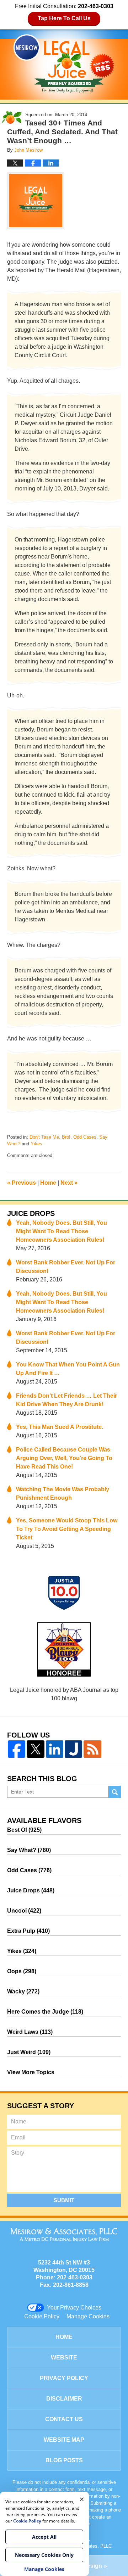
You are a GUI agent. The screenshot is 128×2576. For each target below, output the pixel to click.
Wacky (23, 1991)
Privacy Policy (64, 2378)
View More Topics (31, 2072)
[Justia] (73, 1749)
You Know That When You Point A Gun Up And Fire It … (68, 1369)
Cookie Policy (42, 2316)
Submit (64, 2200)
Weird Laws (30, 2032)
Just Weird (29, 2052)
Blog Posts (64, 2460)
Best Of (24, 1830)
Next (69, 1183)
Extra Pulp (28, 1931)
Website (64, 2358)
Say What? (29, 1850)
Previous (22, 1183)
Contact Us (64, 2419)
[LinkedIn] (55, 1749)
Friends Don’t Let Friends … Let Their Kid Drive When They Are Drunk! (66, 1400)
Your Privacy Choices (74, 2308)
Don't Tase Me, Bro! (50, 1137)
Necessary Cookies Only (44, 2555)
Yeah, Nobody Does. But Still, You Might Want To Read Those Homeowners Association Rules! (62, 1231)
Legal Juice (64, 63)
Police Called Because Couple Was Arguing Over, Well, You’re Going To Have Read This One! (64, 1458)
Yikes (36, 1144)
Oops (22, 1971)
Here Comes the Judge (45, 2012)
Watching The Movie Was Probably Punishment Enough (63, 1494)
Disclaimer (64, 2399)
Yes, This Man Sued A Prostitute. (60, 1427)
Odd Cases (85, 1137)
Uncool (24, 1911)
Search (115, 1792)
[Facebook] (17, 1749)
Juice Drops (31, 1213)
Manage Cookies (88, 2316)
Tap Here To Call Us (64, 18)
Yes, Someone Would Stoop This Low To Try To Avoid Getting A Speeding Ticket (67, 1529)
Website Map (64, 2440)
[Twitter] (35, 1749)
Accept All (44, 2537)
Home (48, 1183)
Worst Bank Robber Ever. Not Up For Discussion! (66, 1267)
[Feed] (92, 1749)
